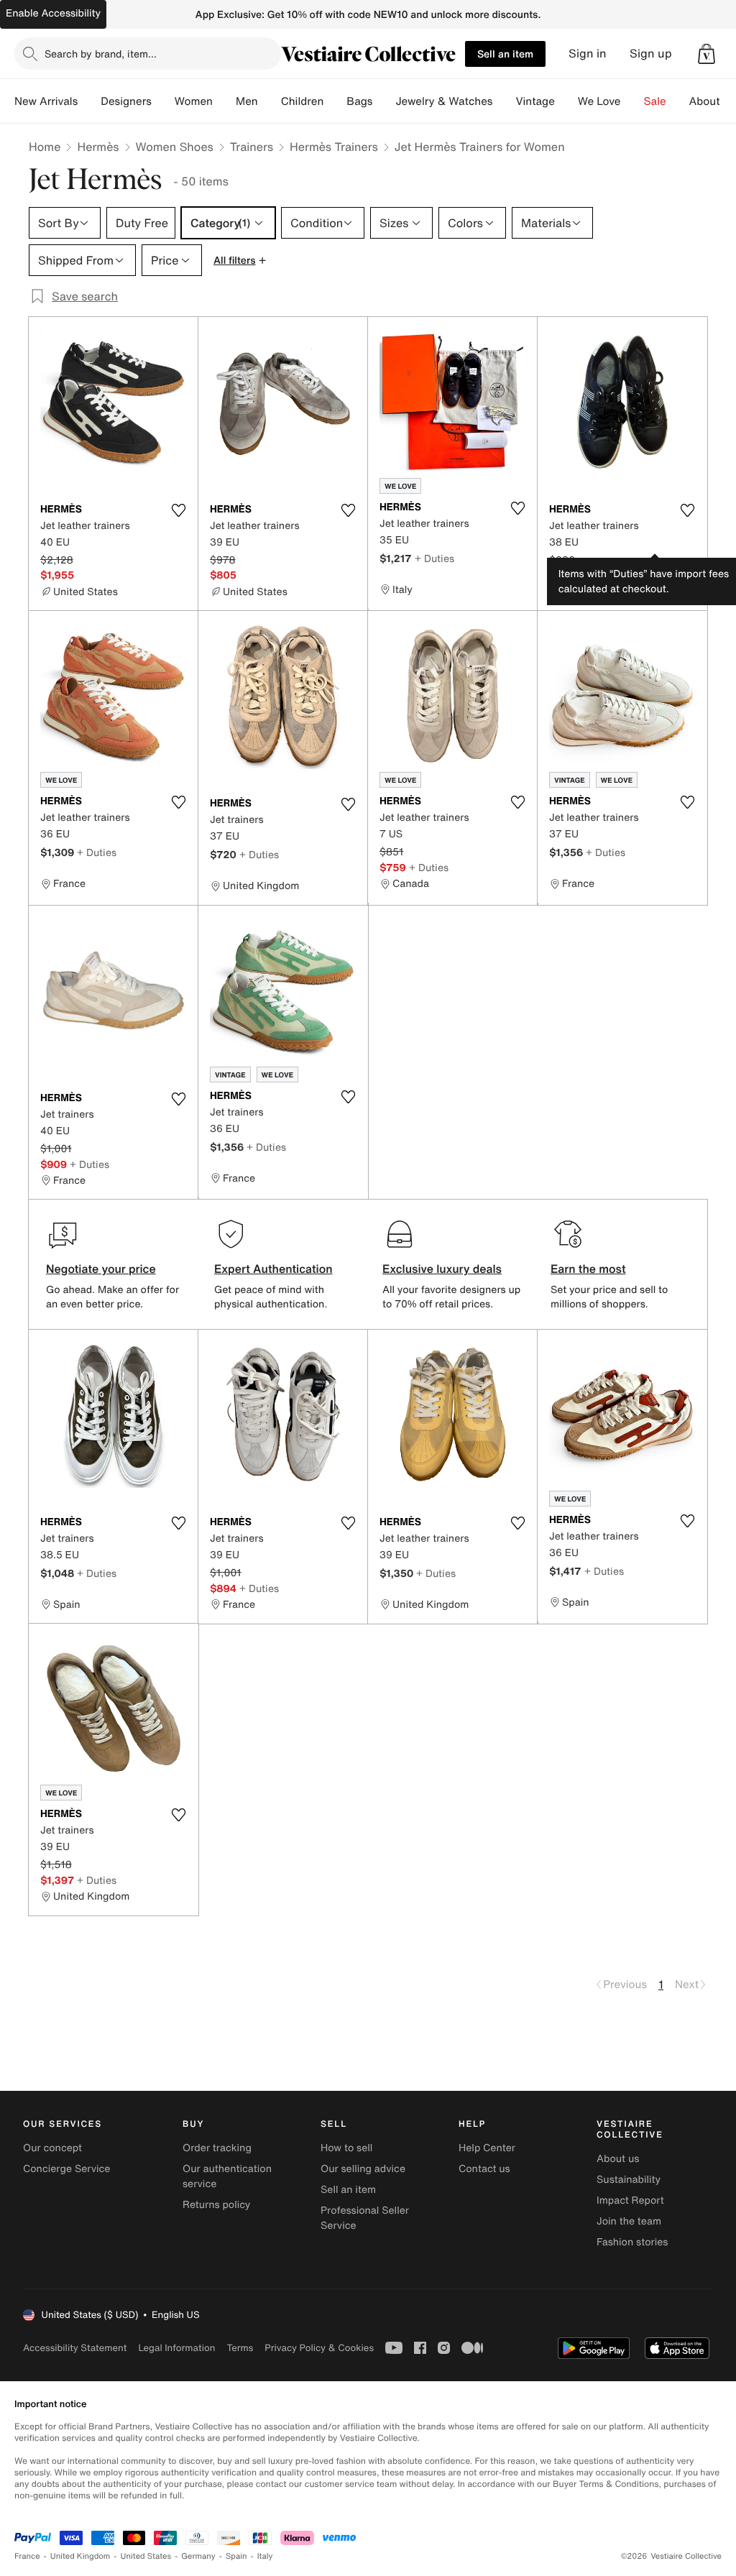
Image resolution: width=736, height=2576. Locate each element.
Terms (240, 2348)
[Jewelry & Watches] (504, 101)
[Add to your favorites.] (178, 510)
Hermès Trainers (334, 147)
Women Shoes (175, 147)
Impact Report (630, 2200)
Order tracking (217, 2148)
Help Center (487, 2148)
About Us (713, 101)
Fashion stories (632, 2242)
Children (303, 101)
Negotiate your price (101, 1269)
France (27, 2556)
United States (146, 2556)
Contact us (484, 2169)
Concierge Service (66, 2169)
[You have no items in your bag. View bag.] (707, 54)
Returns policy (216, 2205)
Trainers (252, 147)
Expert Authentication (273, 1269)
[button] (707, 54)
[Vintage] (566, 101)
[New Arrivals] (89, 101)
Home (45, 147)
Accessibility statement (75, 2348)
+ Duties (434, 558)
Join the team (629, 2221)
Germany (198, 2556)
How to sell (346, 2148)
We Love (599, 101)
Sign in (588, 54)
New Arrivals (46, 101)
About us (618, 2159)
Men (247, 101)
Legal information (176, 2348)
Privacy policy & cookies (319, 2348)
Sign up (651, 54)
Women (194, 101)
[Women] (224, 101)
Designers (126, 101)
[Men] (270, 101)
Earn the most (588, 1269)
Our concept (52, 2148)
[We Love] (632, 101)
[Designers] (163, 101)
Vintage (535, 101)
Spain (236, 2556)
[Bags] (384, 101)
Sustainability (629, 2180)
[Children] (335, 101)
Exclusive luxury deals (442, 1269)
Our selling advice (363, 2169)
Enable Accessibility (53, 13)
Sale (655, 101)
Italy (265, 2556)
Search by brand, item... (101, 54)
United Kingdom (80, 2556)
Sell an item (505, 54)
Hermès (98, 147)
